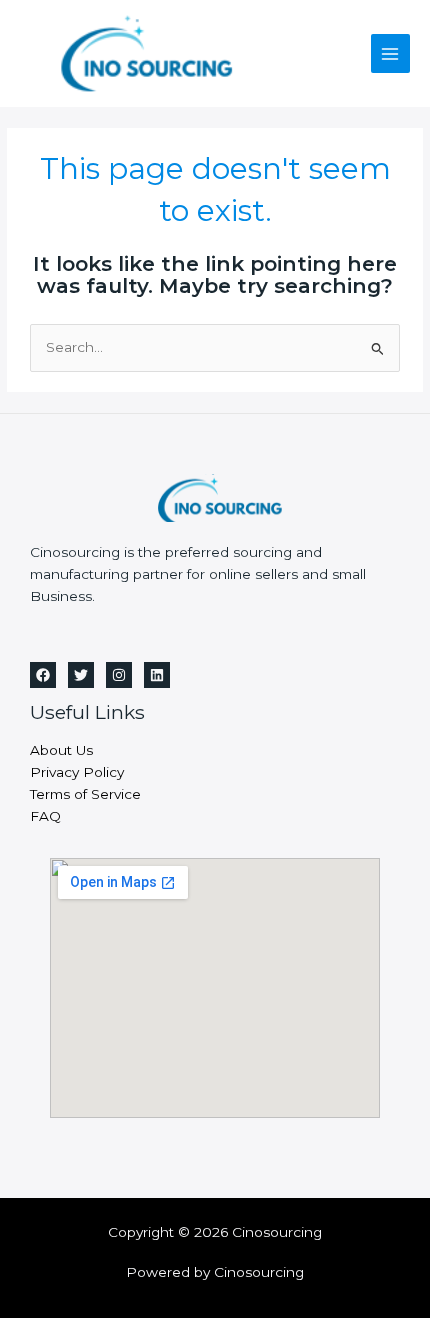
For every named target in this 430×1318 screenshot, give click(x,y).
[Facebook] (43, 675)
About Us (61, 750)
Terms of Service (85, 794)
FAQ (45, 816)
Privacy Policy (77, 772)
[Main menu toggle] (390, 53)
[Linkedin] (157, 675)
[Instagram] (119, 675)
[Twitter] (81, 675)
